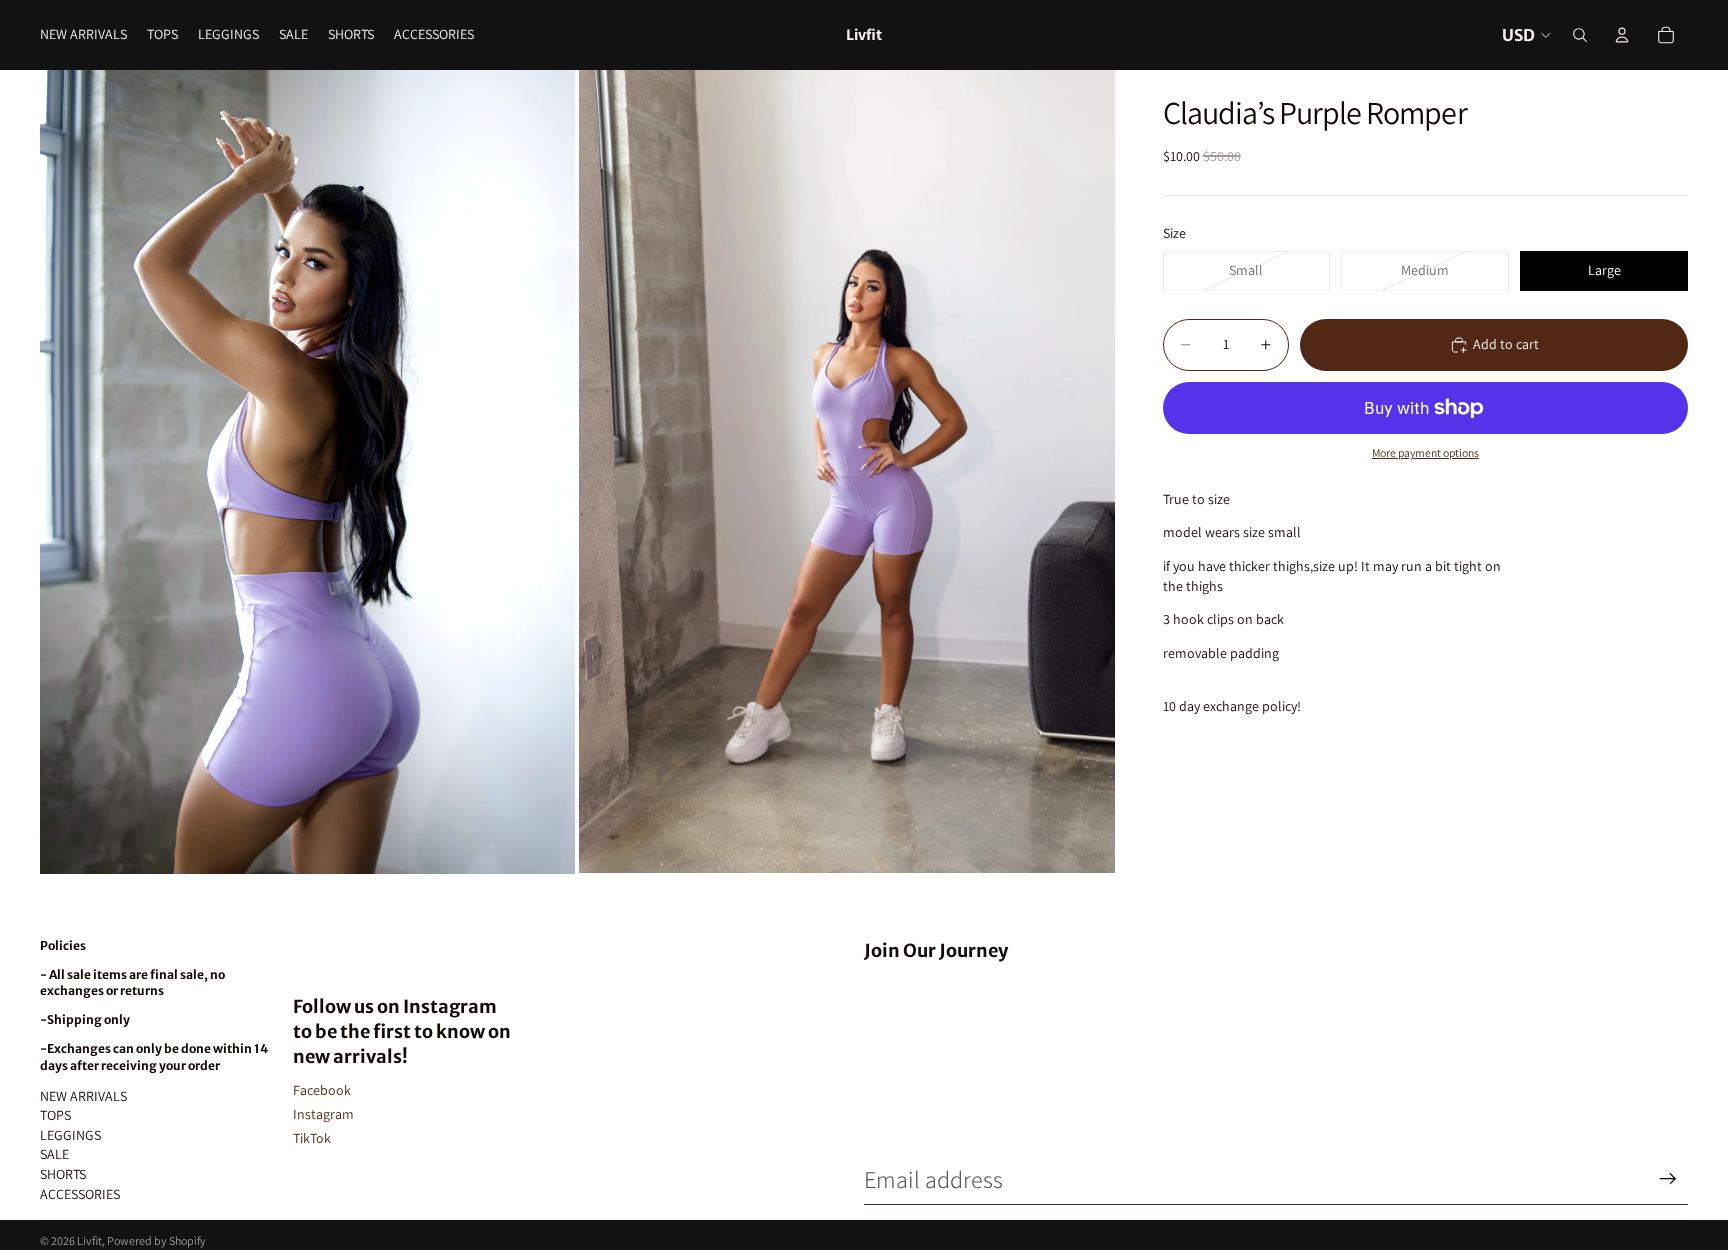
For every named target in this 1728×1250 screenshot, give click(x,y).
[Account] (1622, 35)
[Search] (1580, 35)
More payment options (1425, 452)
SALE (54, 1154)
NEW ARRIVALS (83, 1096)
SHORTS (63, 1174)
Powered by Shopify (156, 1240)
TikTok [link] (312, 1138)
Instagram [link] (323, 1114)
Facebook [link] (322, 1090)
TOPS (55, 1115)
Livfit (89, 1240)
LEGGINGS (70, 1135)
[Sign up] (1668, 1179)
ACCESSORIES (80, 1194)
